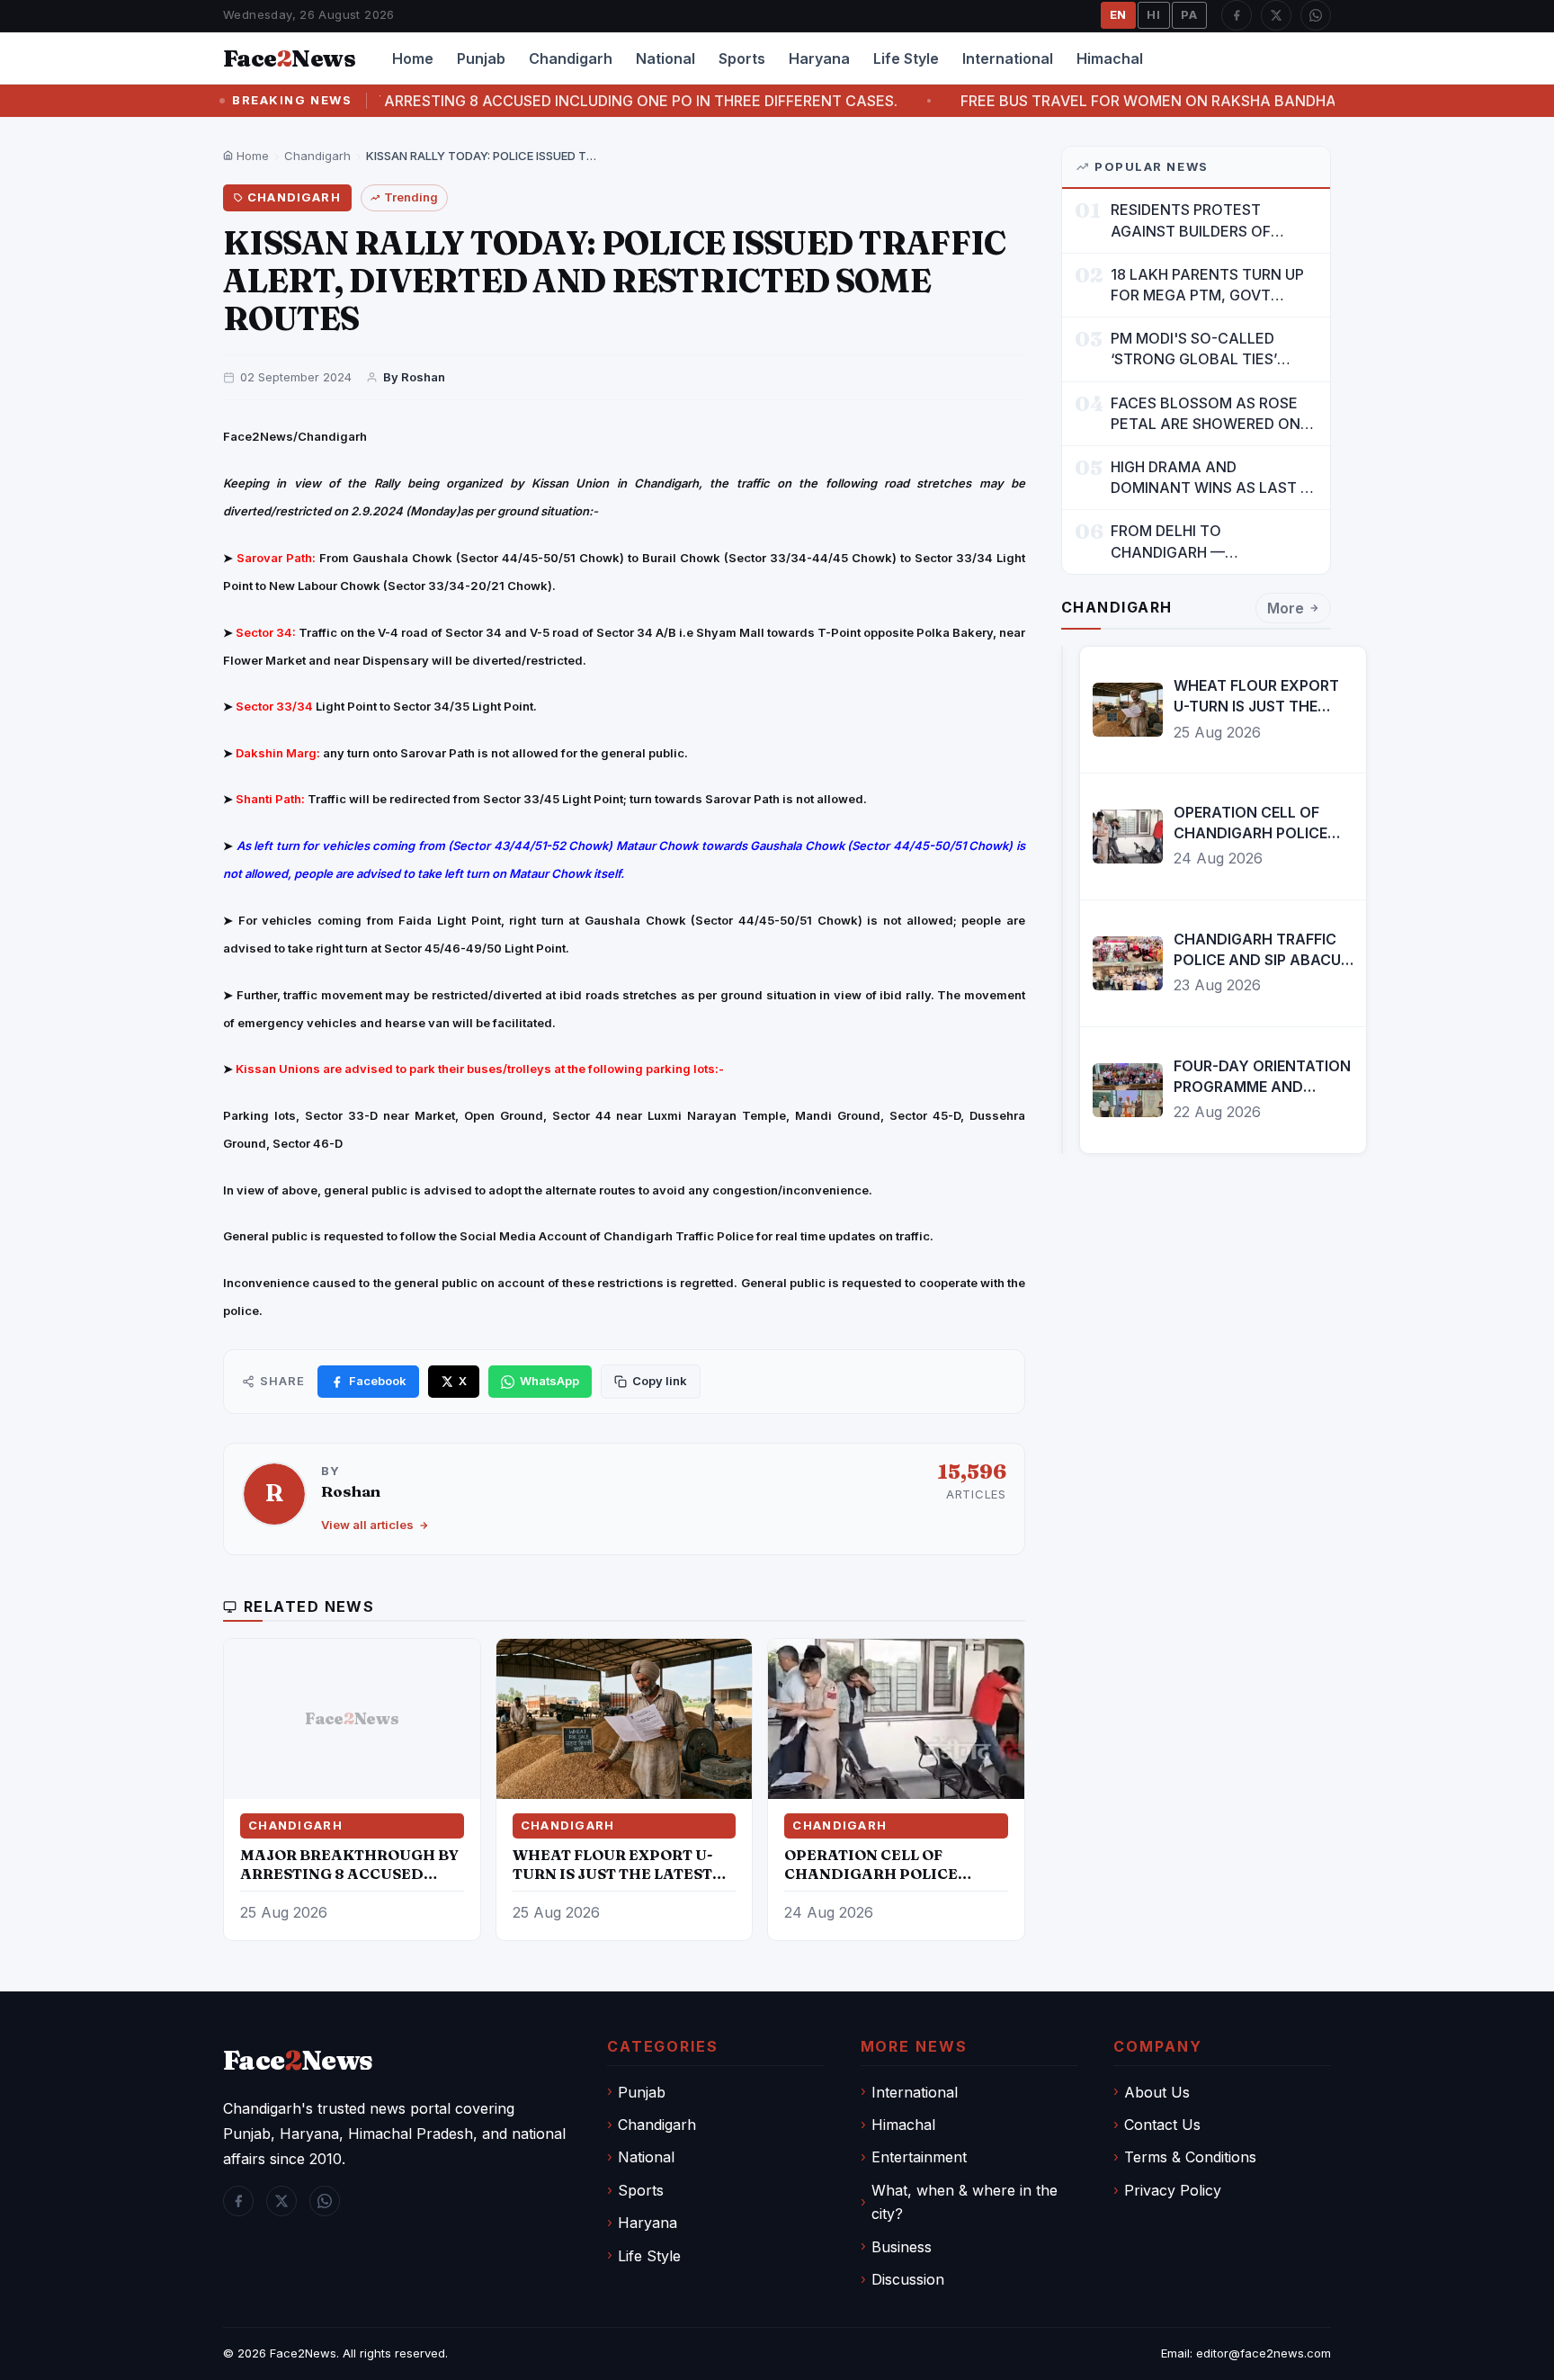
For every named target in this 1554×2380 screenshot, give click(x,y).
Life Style (906, 58)
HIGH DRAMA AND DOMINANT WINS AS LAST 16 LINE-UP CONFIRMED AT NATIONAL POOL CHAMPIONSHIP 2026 (1213, 478)
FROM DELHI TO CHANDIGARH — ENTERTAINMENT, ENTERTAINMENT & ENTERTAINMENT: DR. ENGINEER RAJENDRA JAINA (1211, 542)
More (1286, 608)
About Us (1157, 2092)
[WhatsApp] (1316, 15)
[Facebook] (1237, 15)
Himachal (1110, 58)
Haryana (819, 58)
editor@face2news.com (1264, 2353)
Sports (742, 58)
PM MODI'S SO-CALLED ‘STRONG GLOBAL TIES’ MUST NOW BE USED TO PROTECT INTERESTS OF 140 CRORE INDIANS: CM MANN (1213, 349)
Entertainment (919, 2157)
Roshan (351, 1491)
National (665, 58)
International (1008, 58)
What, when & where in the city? (965, 2202)
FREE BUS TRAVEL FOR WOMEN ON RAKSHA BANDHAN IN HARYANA (1064, 101)
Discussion (908, 2279)
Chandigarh (571, 58)
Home (413, 58)
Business (902, 2247)
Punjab (481, 58)
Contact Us (1162, 2125)
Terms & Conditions (1190, 2157)
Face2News (303, 2353)
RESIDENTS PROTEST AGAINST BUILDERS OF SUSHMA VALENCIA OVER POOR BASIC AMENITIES (1201, 221)
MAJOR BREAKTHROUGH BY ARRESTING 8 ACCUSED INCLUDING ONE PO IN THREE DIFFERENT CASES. (404, 101)
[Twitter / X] (1276, 15)
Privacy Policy (1173, 2190)
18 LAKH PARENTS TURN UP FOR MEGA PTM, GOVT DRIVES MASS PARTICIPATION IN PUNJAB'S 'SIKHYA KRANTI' (1212, 286)
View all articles (367, 1525)
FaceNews (298, 2060)
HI (1154, 14)
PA (1189, 14)
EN (1119, 14)
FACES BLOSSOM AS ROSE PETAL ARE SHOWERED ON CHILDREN (1206, 414)
